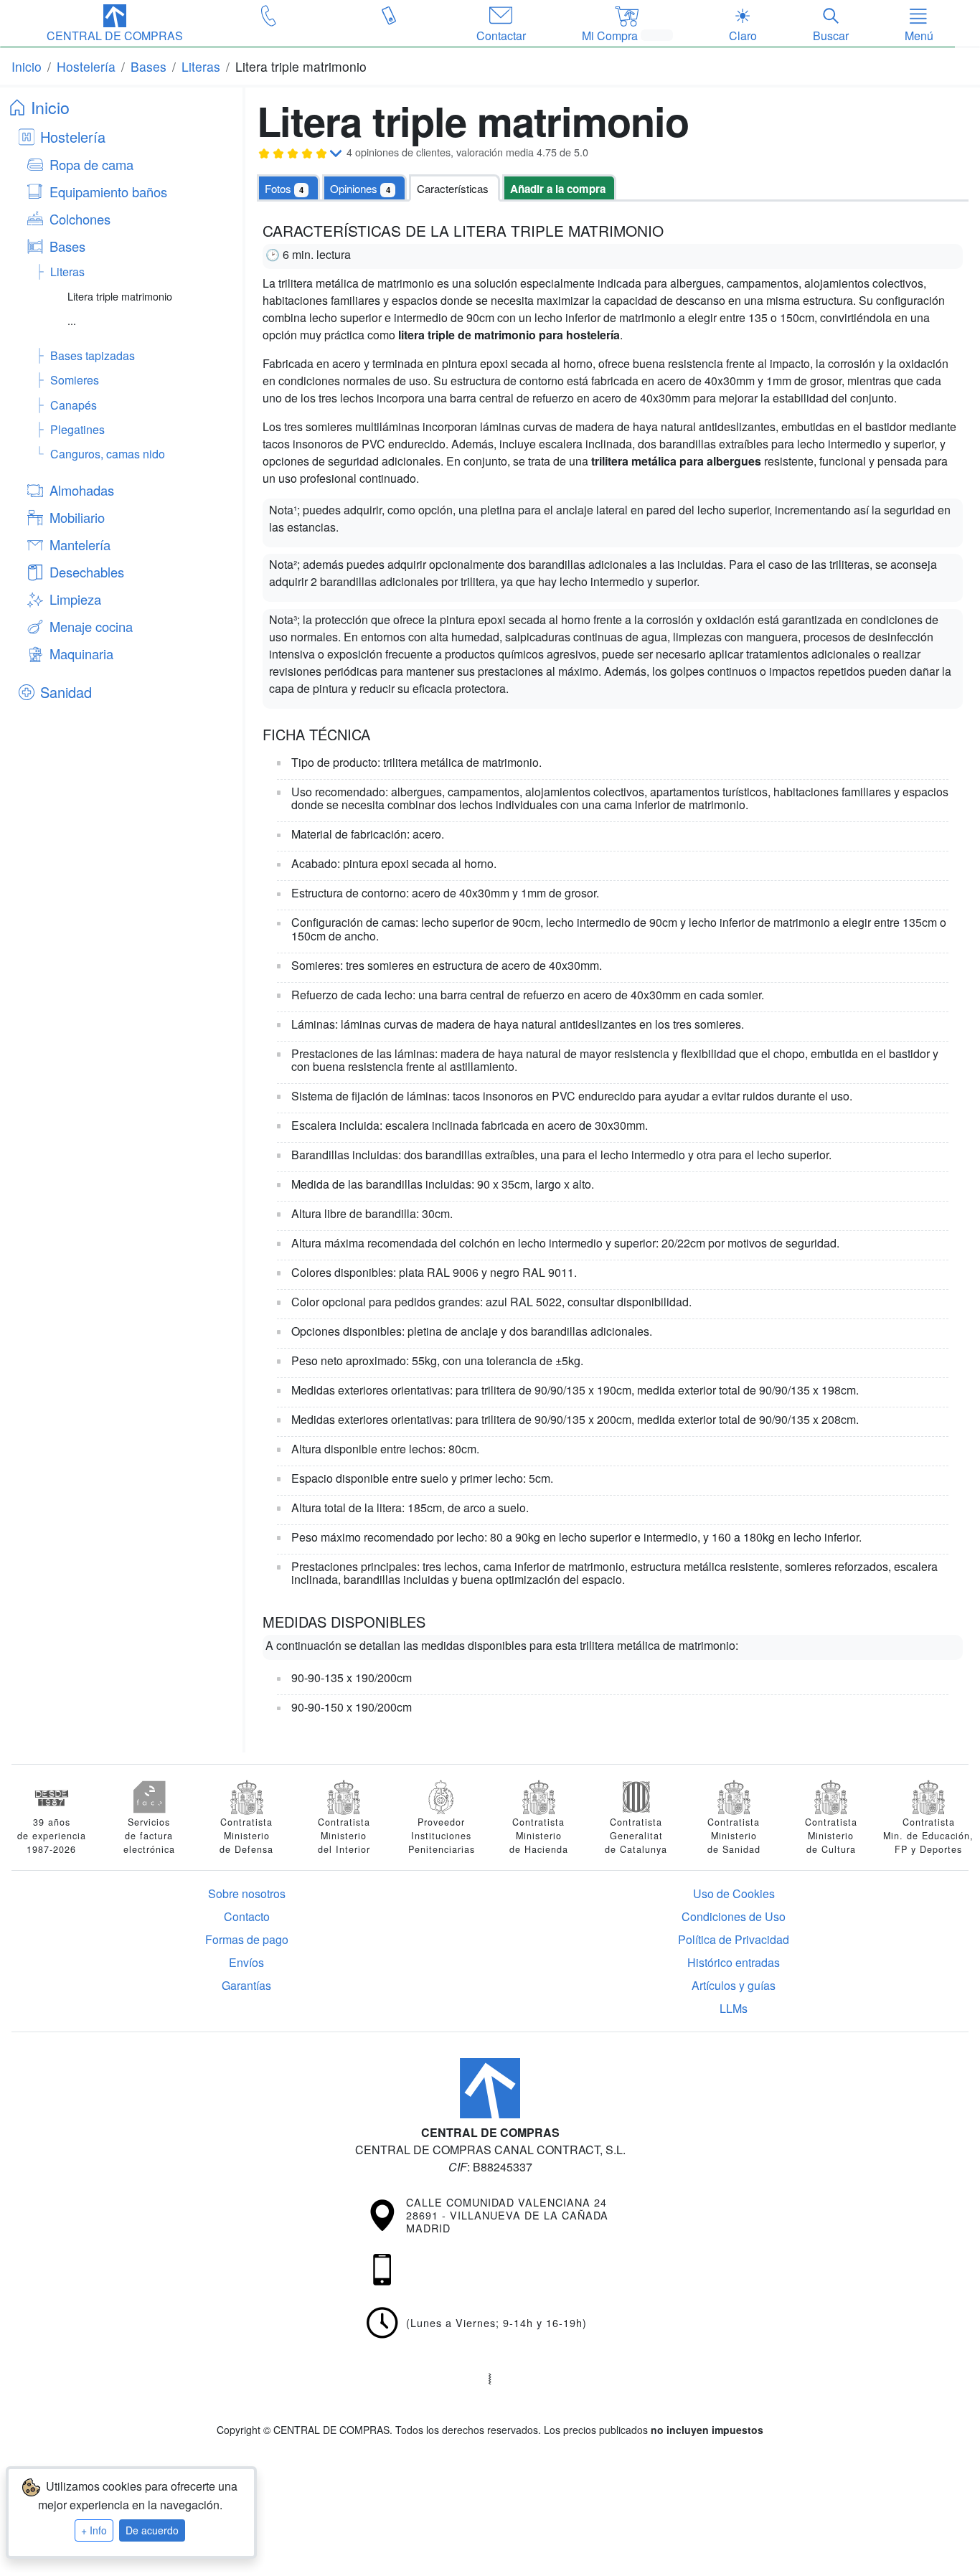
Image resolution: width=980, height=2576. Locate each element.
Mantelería (80, 544)
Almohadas (82, 490)
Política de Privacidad (734, 1939)
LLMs (734, 2008)
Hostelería (73, 137)
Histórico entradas (734, 1962)
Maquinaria (81, 654)
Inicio (50, 107)
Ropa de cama (91, 164)
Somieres (75, 380)
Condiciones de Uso (734, 1916)
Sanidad (66, 692)
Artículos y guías (734, 1985)
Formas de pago (247, 1939)
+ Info (94, 2530)
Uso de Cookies (734, 1893)
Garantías (246, 1985)
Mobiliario (77, 517)
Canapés (74, 405)
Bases (67, 246)
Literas (67, 272)
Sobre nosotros (247, 1893)
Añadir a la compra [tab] (558, 189)
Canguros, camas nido (108, 454)
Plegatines (77, 429)
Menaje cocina (91, 626)
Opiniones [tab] (360, 188)
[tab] (454, 188)
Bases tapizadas (93, 355)
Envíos (246, 1962)
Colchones (80, 219)
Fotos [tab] (284, 188)
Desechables (87, 572)
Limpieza (75, 599)
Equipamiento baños (108, 192)
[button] (115, 24)
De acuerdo (152, 2530)
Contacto (247, 1916)
